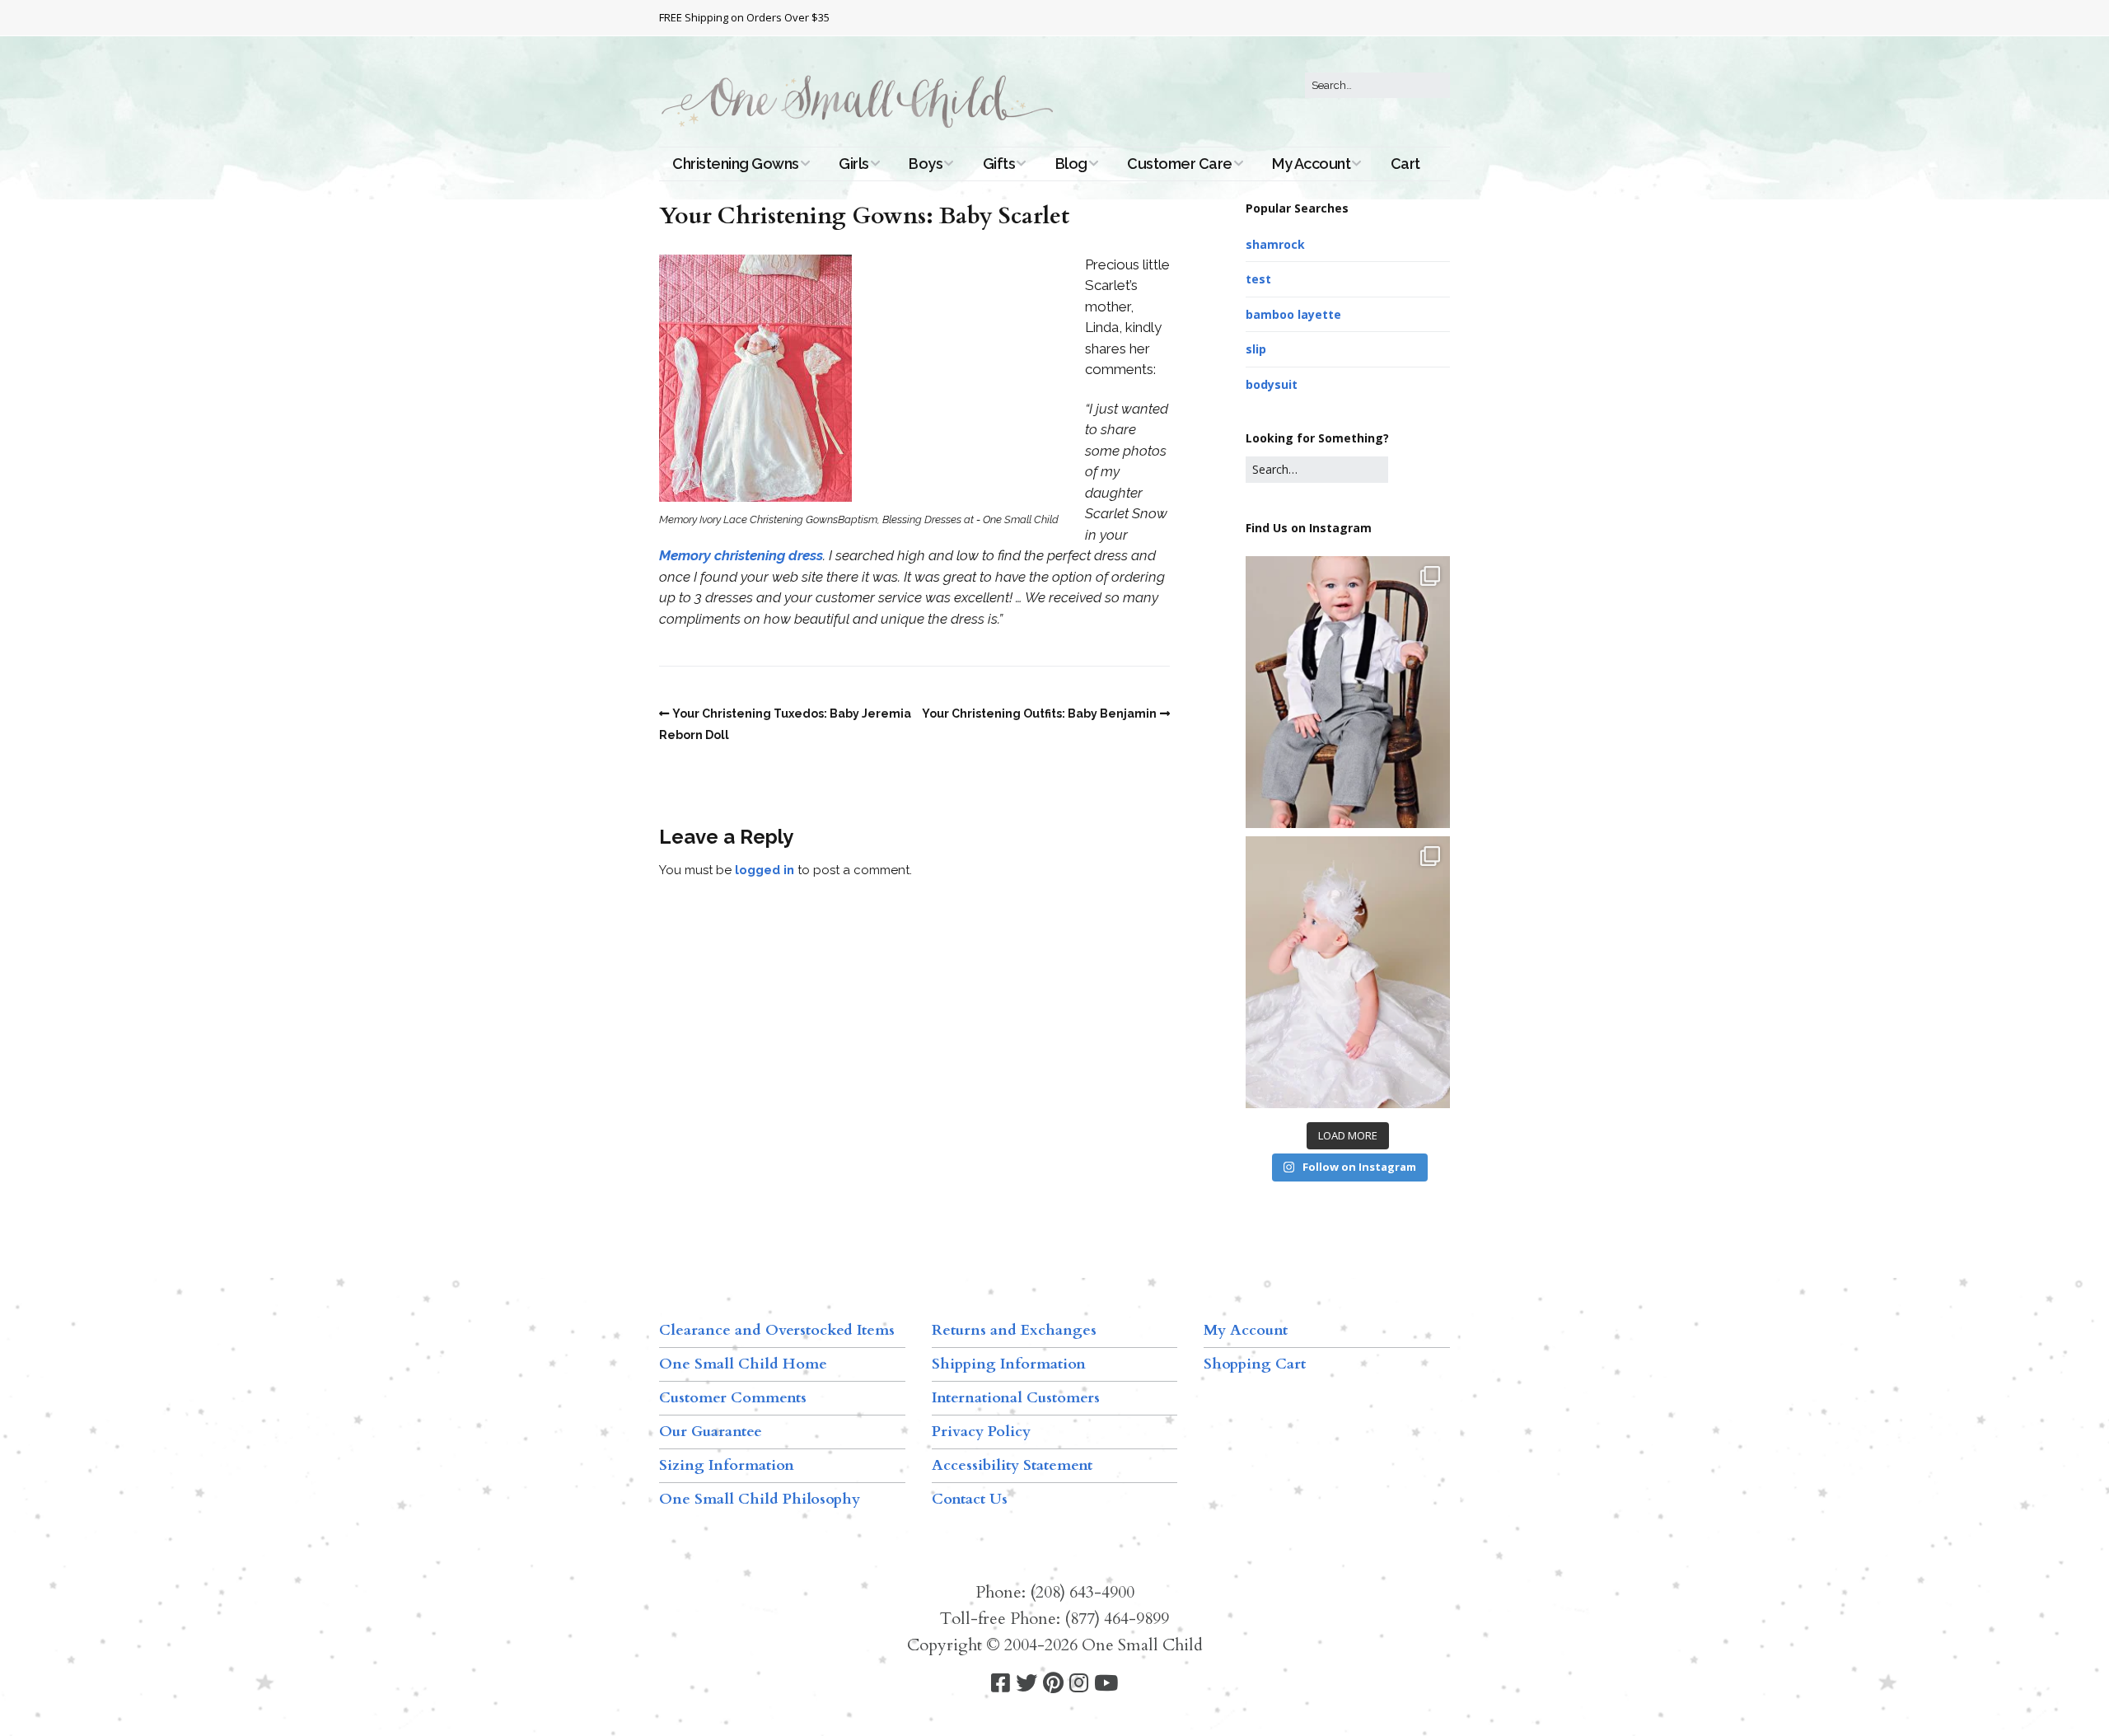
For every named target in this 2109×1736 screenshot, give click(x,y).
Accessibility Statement (1012, 1465)
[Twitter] (1026, 1684)
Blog (1071, 164)
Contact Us (970, 1499)
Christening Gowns (736, 164)
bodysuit (1272, 384)
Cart (1405, 164)
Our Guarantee (711, 1432)
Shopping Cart (1255, 1364)
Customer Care (1180, 164)
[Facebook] (1001, 1684)
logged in (765, 870)
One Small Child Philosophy (760, 1499)
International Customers (1016, 1398)
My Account (1311, 164)
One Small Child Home (743, 1364)
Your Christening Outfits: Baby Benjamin (1039, 714)
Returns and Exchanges (1014, 1330)
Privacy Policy (981, 1432)
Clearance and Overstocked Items (777, 1330)
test (1258, 279)
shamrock (1275, 244)
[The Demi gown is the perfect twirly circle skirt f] (1348, 972)
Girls (854, 164)
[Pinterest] (1053, 1684)
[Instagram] (1079, 1684)
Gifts (999, 164)
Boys (926, 164)
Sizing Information (727, 1465)
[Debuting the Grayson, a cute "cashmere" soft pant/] (1348, 692)
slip (1256, 349)
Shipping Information (1009, 1364)
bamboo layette (1293, 314)
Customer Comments (733, 1398)
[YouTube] (1106, 1684)
